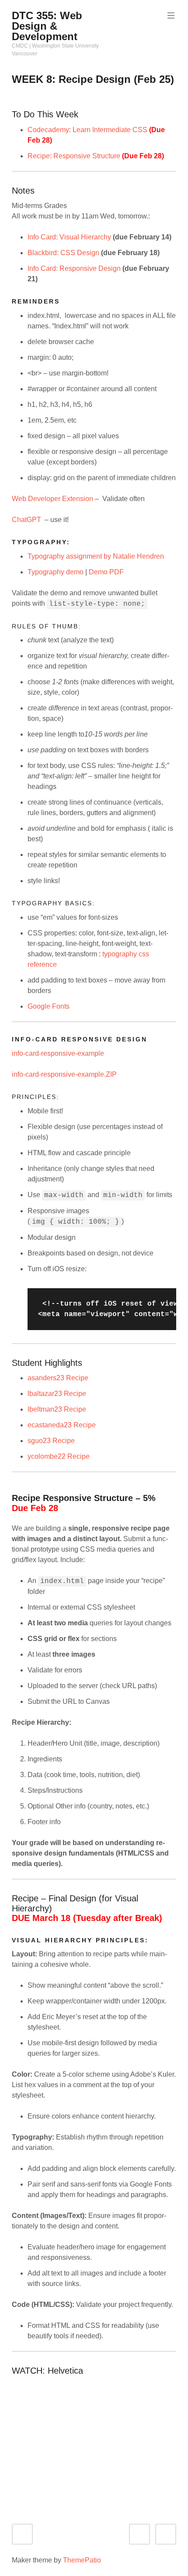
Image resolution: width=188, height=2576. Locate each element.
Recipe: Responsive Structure (74, 156)
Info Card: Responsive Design (74, 268)
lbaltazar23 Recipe (57, 1394)
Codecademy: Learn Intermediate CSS (87, 130)
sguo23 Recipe (51, 1441)
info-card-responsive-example (58, 1053)
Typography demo (56, 572)
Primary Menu (171, 16)
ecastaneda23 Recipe (62, 1425)
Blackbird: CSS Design (63, 253)
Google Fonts (49, 1006)
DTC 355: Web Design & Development (47, 26)
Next (174, 2534)
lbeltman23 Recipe (57, 1409)
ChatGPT (26, 520)
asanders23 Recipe (58, 1378)
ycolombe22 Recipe (59, 1456)
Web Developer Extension (53, 499)
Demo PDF (106, 572)
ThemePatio (82, 2560)
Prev (147, 2534)
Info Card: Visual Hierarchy (69, 237)
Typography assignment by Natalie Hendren (96, 556)
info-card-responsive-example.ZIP (64, 1074)
